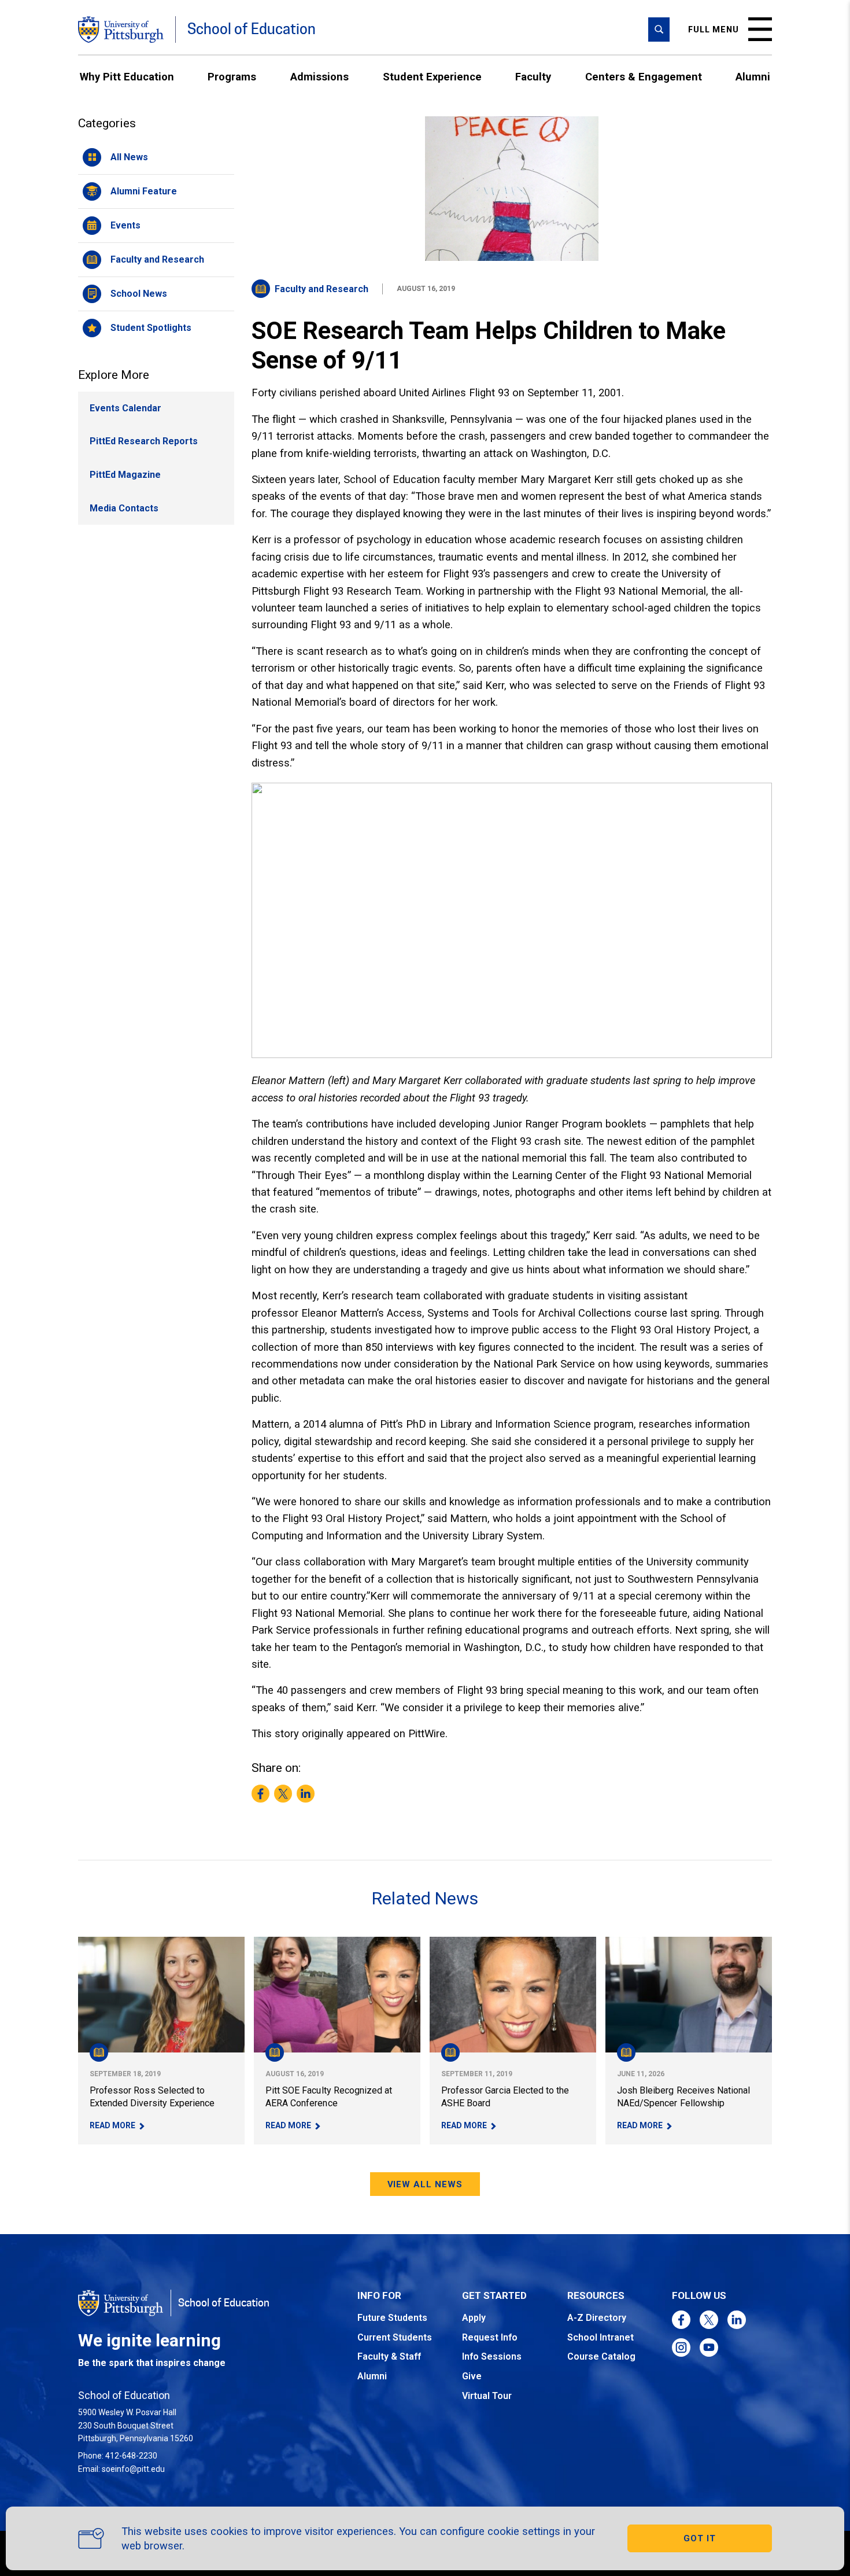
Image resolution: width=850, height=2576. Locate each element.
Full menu (714, 30)
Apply (474, 2318)
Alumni (753, 77)
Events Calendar (125, 408)
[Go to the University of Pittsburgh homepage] (121, 30)
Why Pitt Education (127, 77)
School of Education (252, 29)
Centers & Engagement (644, 77)
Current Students (395, 2337)
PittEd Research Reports (144, 441)
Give (472, 2376)
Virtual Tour (487, 2396)
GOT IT (700, 2538)
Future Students (392, 2318)
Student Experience (432, 77)
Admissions (319, 77)
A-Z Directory (597, 2318)
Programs (232, 77)
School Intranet (600, 2337)
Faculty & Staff (389, 2356)
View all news (425, 2184)
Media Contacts (124, 508)
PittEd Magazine (125, 475)
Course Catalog (601, 2356)
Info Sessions (492, 2356)
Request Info (490, 2337)
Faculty (533, 77)
